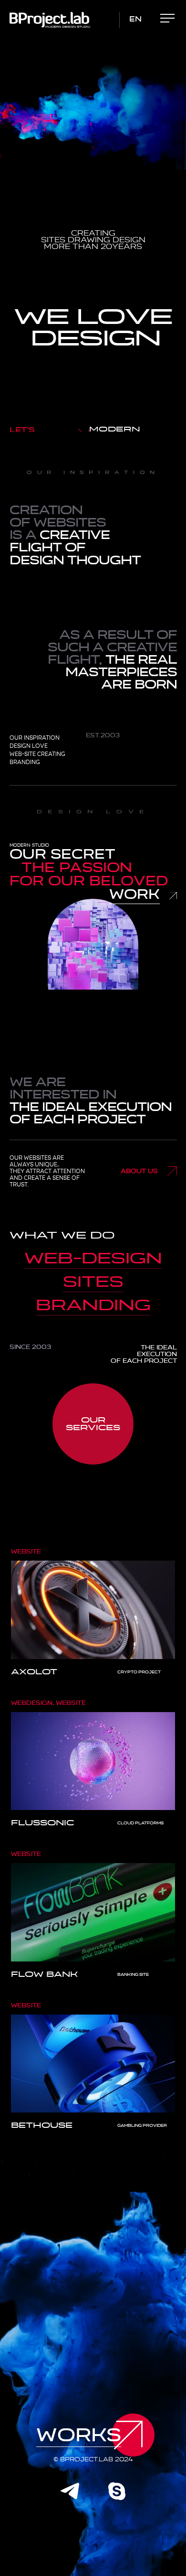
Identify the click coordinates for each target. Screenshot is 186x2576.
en (135, 19)
